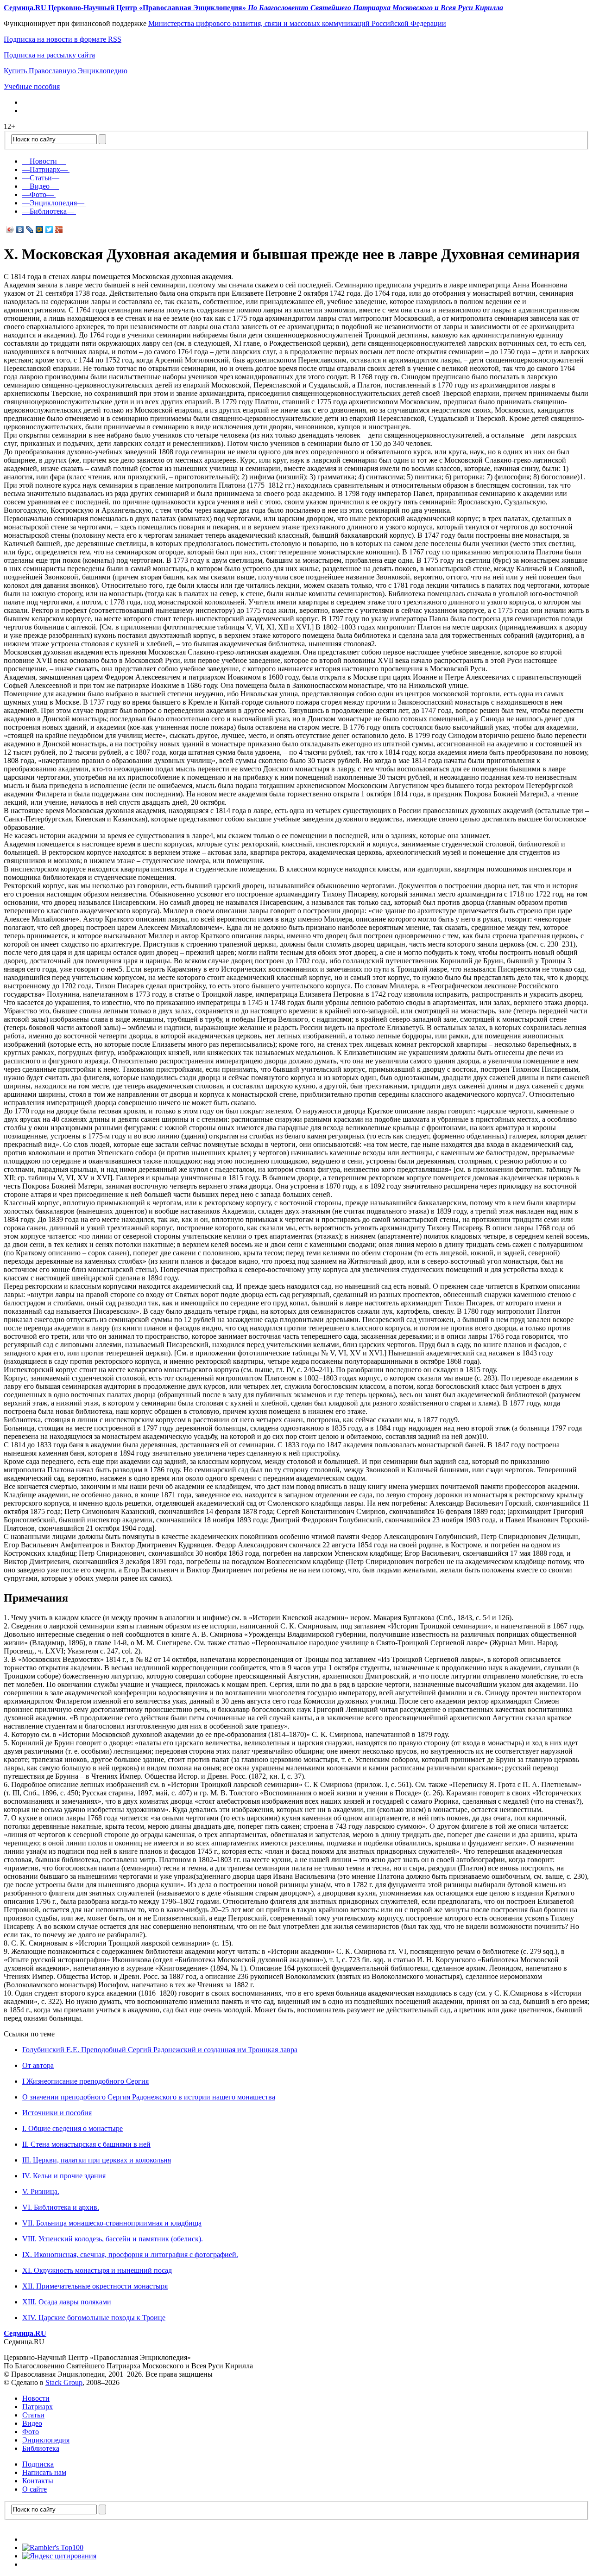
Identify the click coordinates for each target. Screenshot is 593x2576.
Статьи (33, 2415)
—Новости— (43, 161)
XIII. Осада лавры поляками (67, 2302)
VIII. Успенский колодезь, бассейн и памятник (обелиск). (113, 2239)
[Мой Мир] (40, 229)
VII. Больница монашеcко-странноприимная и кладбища (112, 2223)
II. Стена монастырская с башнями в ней (86, 2144)
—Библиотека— (48, 211)
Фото (31, 2432)
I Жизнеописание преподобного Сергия (85, 2081)
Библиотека (41, 2448)
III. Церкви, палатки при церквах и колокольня (97, 2160)
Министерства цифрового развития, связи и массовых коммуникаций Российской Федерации (297, 23)
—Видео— (40, 186)
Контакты (38, 2481)
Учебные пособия (32, 86)
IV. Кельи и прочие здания (64, 2176)
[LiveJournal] (30, 229)
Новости (36, 2398)
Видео (32, 2423)
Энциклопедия (46, 2440)
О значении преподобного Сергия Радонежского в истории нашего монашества (149, 2097)
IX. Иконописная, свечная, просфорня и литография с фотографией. (130, 2255)
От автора (38, 2065)
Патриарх (38, 2407)
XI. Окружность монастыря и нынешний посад (97, 2270)
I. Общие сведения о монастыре (73, 2128)
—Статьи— (41, 178)
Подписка (38, 2464)
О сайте (35, 2489)
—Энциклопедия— (53, 203)
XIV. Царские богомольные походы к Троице (94, 2318)
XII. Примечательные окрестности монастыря (95, 2286)
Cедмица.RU (25, 2333)
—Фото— (38, 194)
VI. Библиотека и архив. (61, 2207)
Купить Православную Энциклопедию (66, 71)
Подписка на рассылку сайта (49, 55)
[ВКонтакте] (20, 229)
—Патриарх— (45, 169)
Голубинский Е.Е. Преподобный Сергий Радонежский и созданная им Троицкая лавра (160, 2050)
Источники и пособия (57, 2113)
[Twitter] (49, 229)
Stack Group (64, 2382)
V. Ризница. (41, 2191)
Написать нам (44, 2472)
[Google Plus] (59, 229)
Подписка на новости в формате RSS (63, 39)
